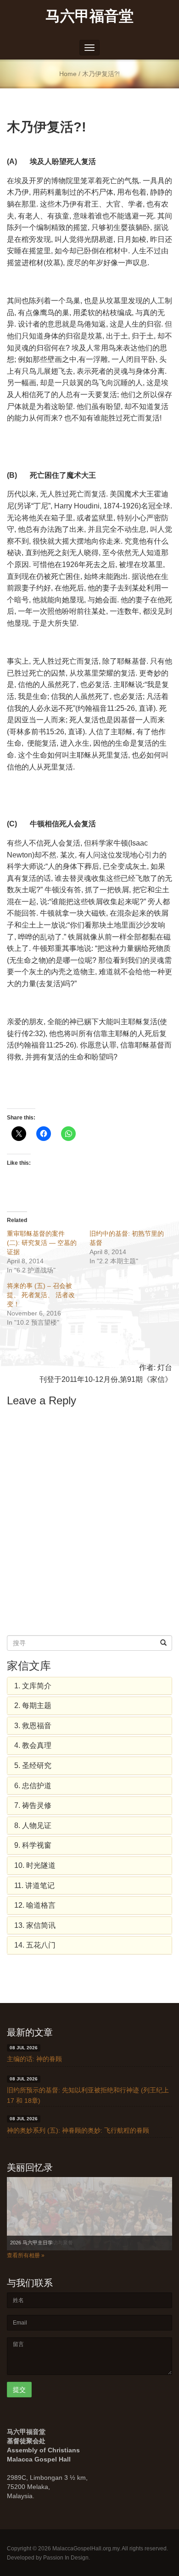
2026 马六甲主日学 (31, 2243)
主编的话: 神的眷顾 (34, 2059)
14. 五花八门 (35, 1945)
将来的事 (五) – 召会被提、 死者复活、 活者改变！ (41, 1295)
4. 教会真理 (33, 1745)
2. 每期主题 (33, 1706)
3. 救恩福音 (33, 1726)
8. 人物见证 (33, 1826)
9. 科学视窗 (33, 1845)
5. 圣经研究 (33, 1766)
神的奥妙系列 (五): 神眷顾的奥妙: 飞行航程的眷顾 (78, 2130)
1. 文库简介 (33, 1686)
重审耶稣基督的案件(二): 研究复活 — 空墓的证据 (42, 1243)
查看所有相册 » (26, 2255)
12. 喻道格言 (35, 1905)
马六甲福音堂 (89, 15)
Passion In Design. (67, 2558)
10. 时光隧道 (35, 1865)
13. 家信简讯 (35, 1925)
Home (68, 74)
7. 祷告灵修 (33, 1805)
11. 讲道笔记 (34, 1886)
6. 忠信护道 (33, 1786)
